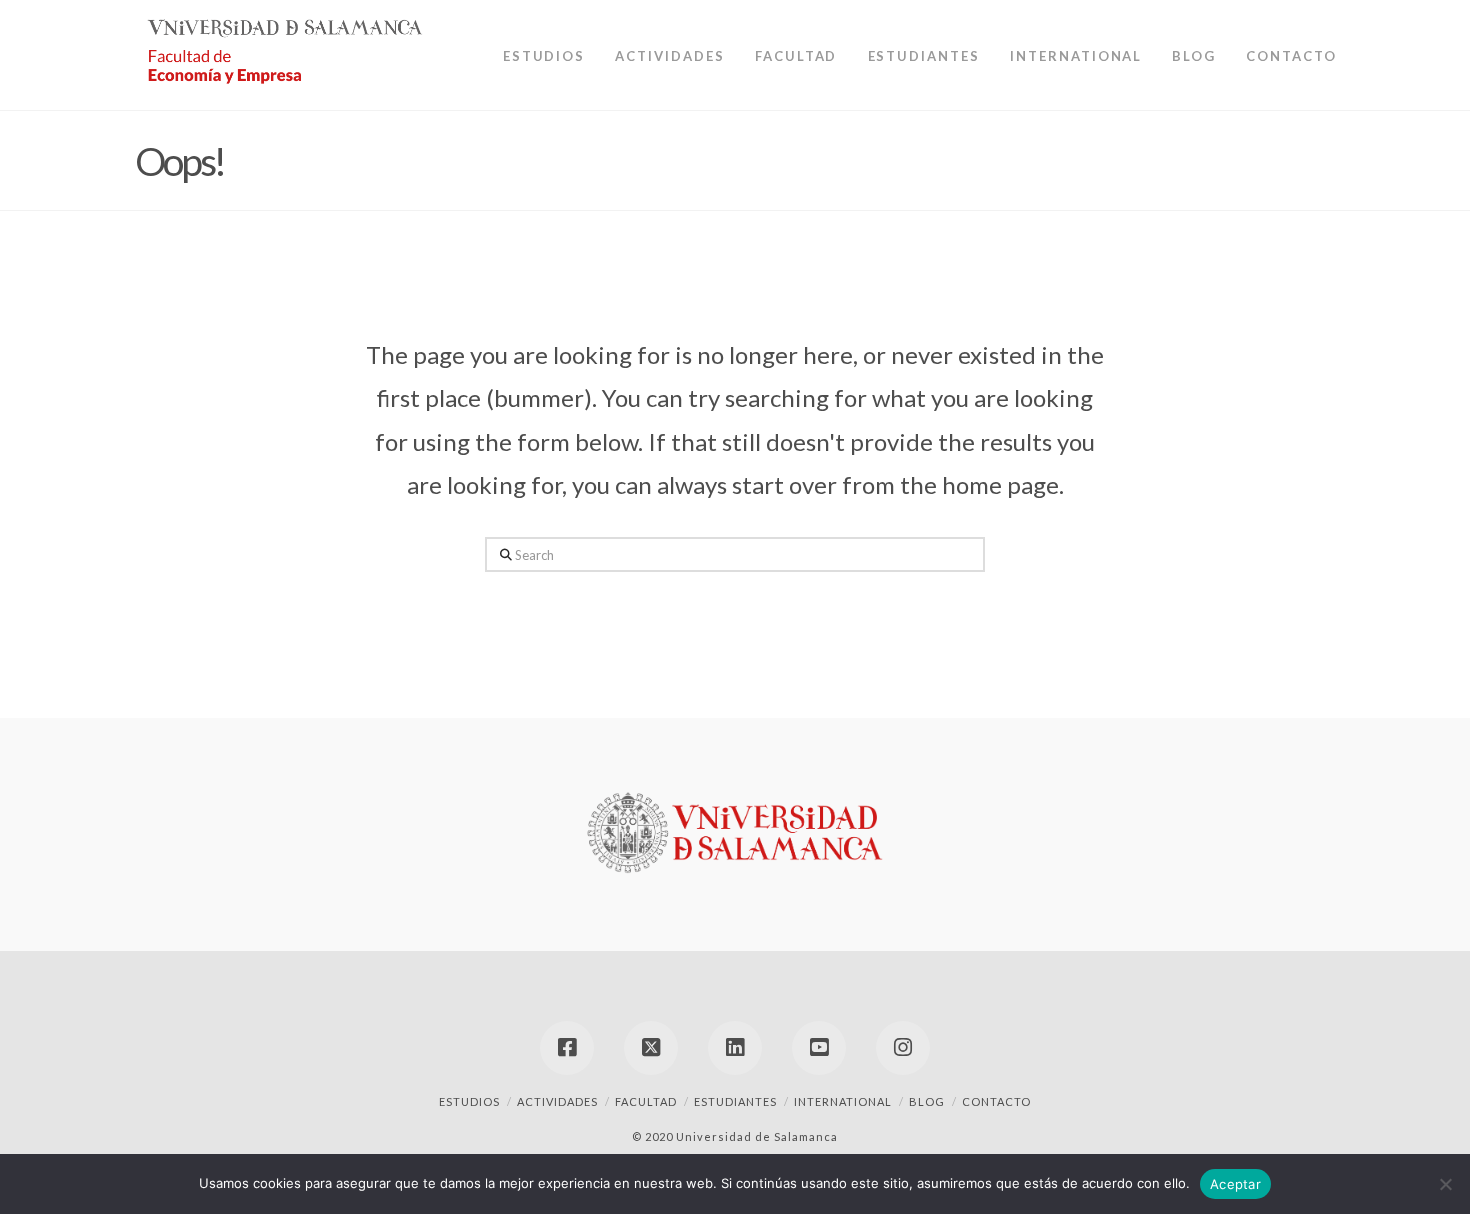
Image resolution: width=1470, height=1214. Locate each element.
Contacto (996, 1101)
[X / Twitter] (651, 1048)
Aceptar (1235, 1184)
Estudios (469, 1101)
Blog (927, 1101)
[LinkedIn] (735, 1048)
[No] (1445, 1184)
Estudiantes (735, 1101)
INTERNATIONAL (843, 1101)
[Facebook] (567, 1048)
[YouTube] (819, 1048)
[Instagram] (903, 1048)
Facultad (646, 1101)
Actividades (557, 1101)
